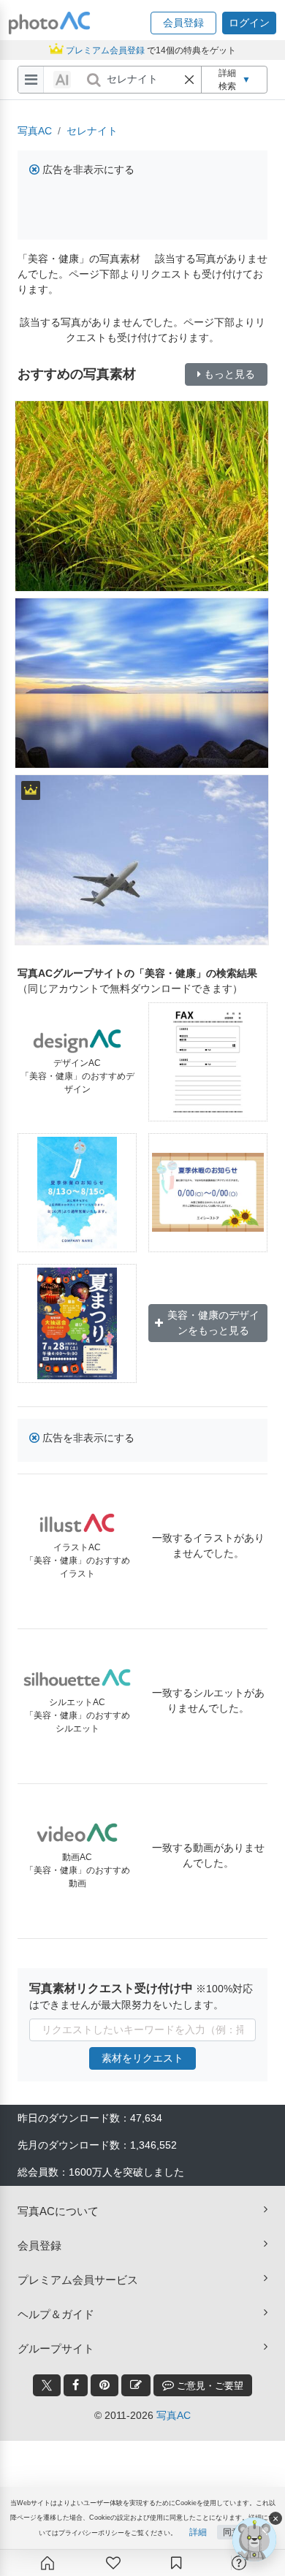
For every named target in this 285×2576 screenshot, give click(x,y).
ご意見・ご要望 (209, 2386)
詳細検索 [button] (235, 80)
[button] (183, 23)
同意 (232, 2532)
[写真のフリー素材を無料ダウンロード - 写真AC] (50, 23)
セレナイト (92, 131)
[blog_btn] (136, 2385)
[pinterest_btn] (104, 2385)
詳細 (198, 2532)
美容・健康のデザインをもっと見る (213, 1323)
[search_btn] (94, 80)
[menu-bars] (31, 80)
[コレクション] (176, 2563)
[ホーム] (47, 2563)
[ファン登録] (113, 2563)
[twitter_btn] (47, 2385)
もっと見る (229, 374)
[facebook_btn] (76, 2385)
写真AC (35, 131)
